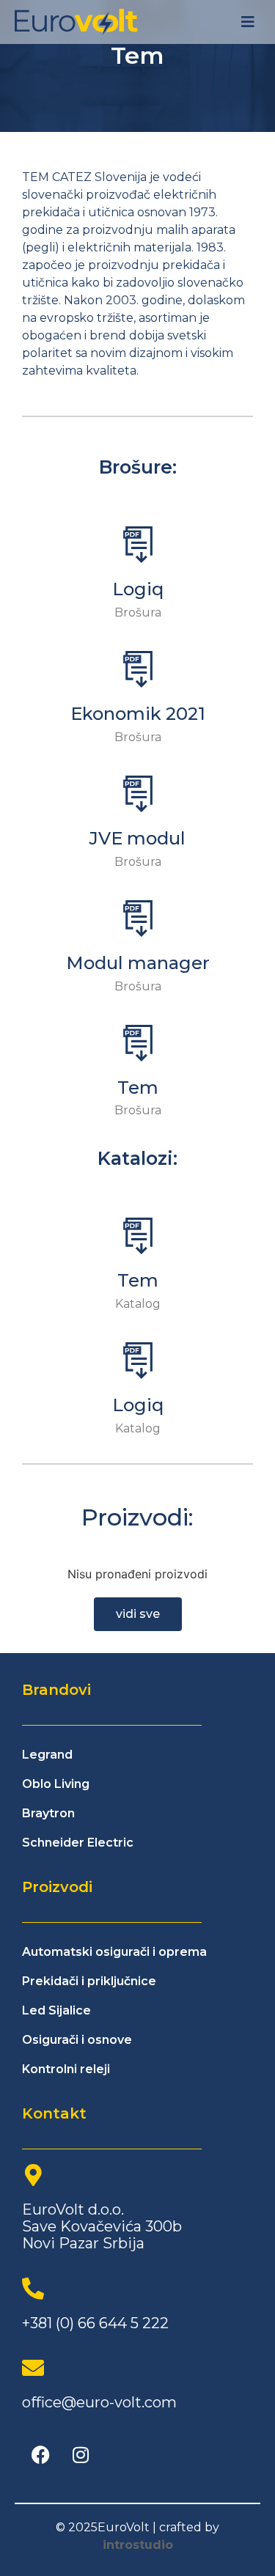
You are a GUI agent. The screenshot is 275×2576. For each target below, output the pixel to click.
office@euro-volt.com (99, 2402)
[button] (247, 22)
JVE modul (137, 838)
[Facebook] (40, 2455)
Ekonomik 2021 (138, 714)
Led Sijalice (56, 2010)
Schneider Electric (78, 1843)
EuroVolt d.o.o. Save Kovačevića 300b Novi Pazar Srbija (102, 2226)
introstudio (138, 2545)
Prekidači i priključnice (89, 1981)
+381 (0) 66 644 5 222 (95, 2323)
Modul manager (138, 963)
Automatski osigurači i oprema (114, 1952)
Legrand (47, 1755)
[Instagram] (81, 2455)
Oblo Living (56, 1784)
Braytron (48, 1813)
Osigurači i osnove (77, 2040)
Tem (138, 1088)
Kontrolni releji (66, 2069)
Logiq (138, 589)
